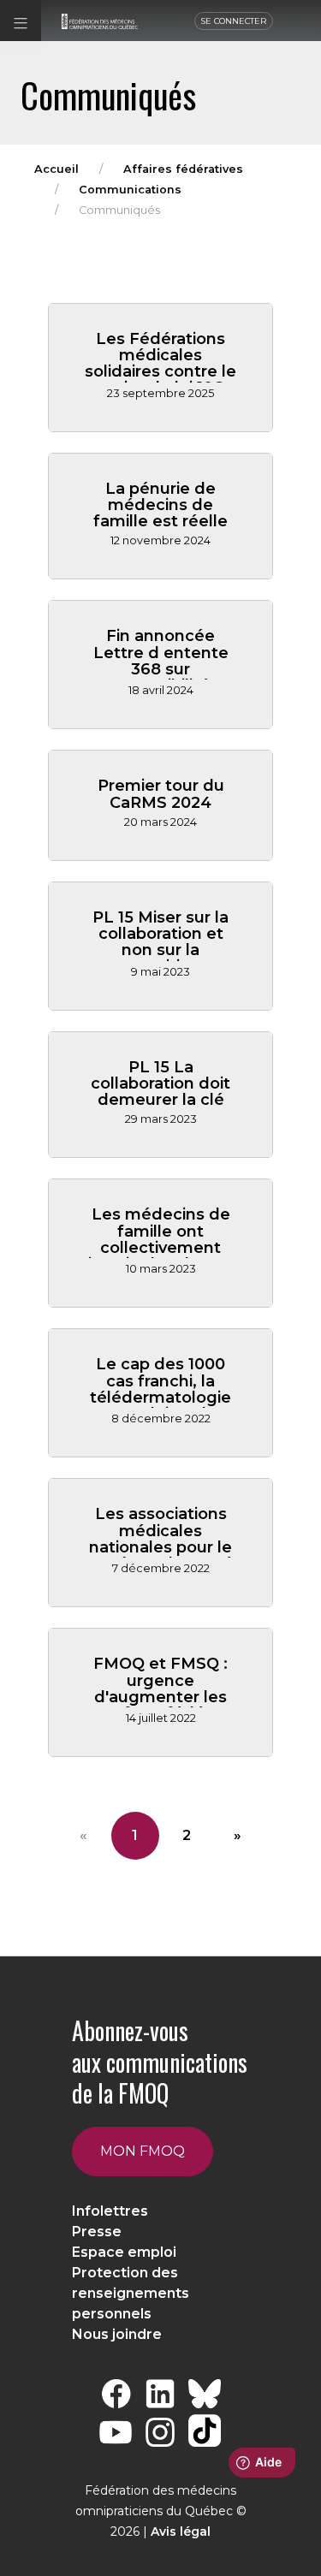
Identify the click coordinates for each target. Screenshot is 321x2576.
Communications (130, 190)
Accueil (56, 169)
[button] (21, 21)
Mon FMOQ (143, 2151)
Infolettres (110, 2211)
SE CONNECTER (234, 21)
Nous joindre (117, 2334)
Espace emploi (124, 2252)
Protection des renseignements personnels (131, 2293)
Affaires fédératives (183, 169)
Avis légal (181, 2531)
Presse (97, 2232)
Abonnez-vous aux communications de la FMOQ (160, 2062)
